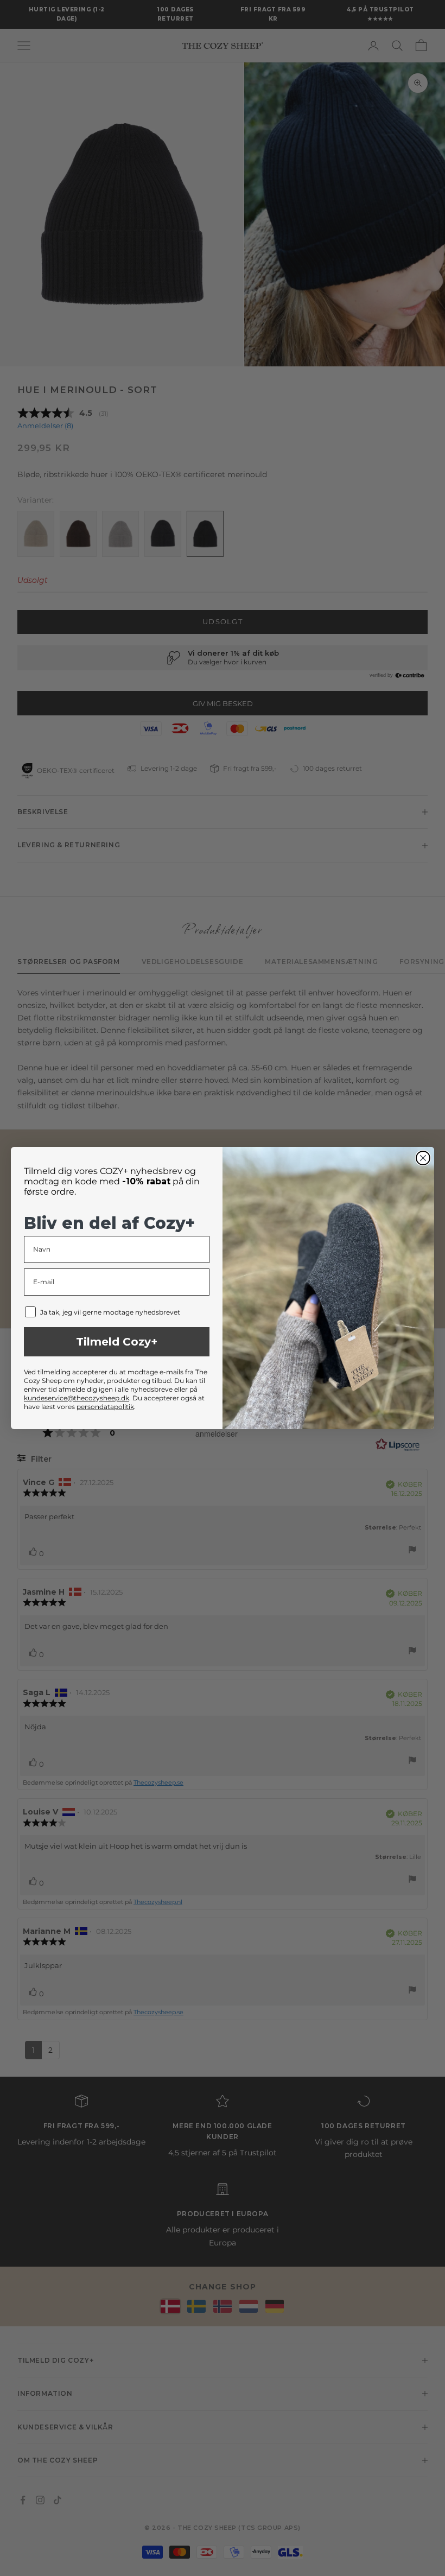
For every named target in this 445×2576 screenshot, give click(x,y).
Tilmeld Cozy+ (117, 1342)
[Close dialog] (423, 1158)
